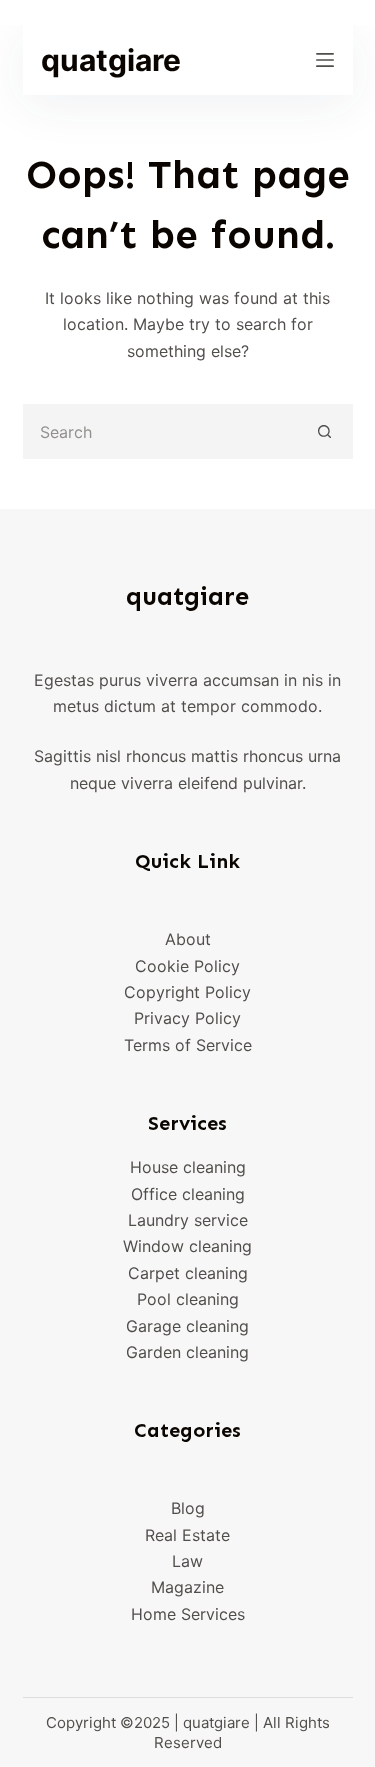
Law (187, 1561)
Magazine (187, 1587)
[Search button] (325, 431)
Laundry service (188, 1220)
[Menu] (325, 60)
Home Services (188, 1614)
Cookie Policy (187, 966)
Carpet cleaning (188, 1273)
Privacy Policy (187, 1018)
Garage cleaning (187, 1326)
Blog (188, 1508)
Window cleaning (187, 1246)
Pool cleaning (188, 1299)
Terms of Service (188, 1045)
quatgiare (111, 60)
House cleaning (188, 1167)
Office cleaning (188, 1194)
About (188, 939)
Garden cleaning (187, 1352)
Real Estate (187, 1535)
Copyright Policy (187, 992)
